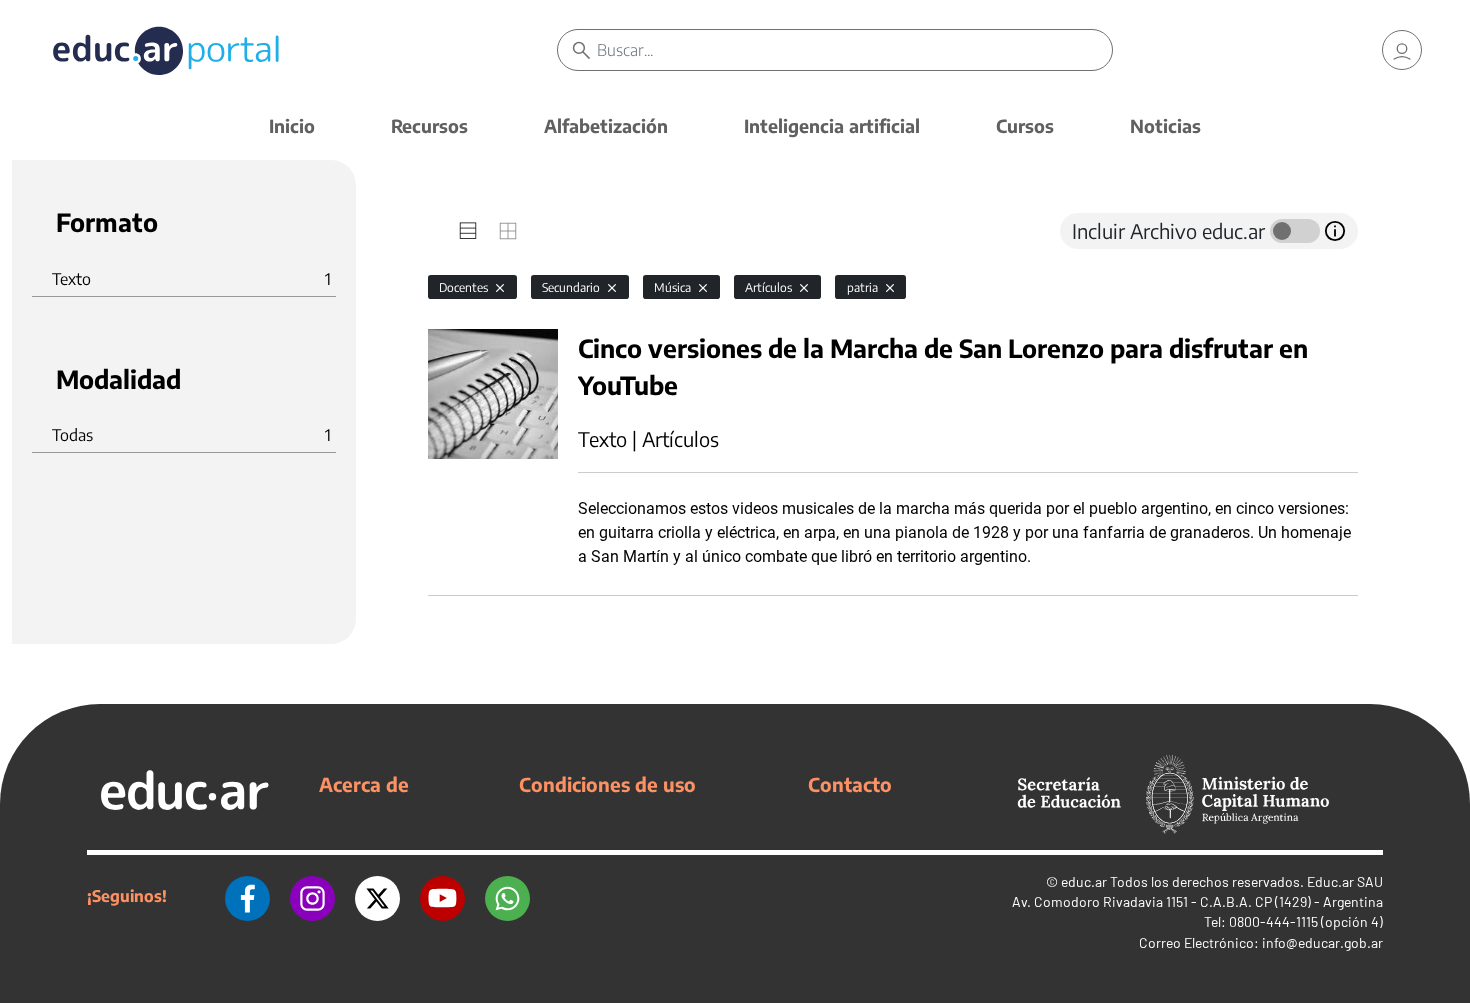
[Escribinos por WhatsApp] (507, 896)
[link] (1402, 50)
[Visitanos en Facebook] (247, 896)
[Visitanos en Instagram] (312, 896)
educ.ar (1084, 881)
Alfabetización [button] (606, 125)
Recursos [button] (429, 125)
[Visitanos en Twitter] (377, 896)
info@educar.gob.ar (1322, 942)
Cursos (1025, 125)
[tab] (468, 231)
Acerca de (364, 784)
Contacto (850, 784)
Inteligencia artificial (832, 125)
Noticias (1165, 125)
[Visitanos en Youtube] (442, 896)
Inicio (292, 125)
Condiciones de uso (607, 784)
